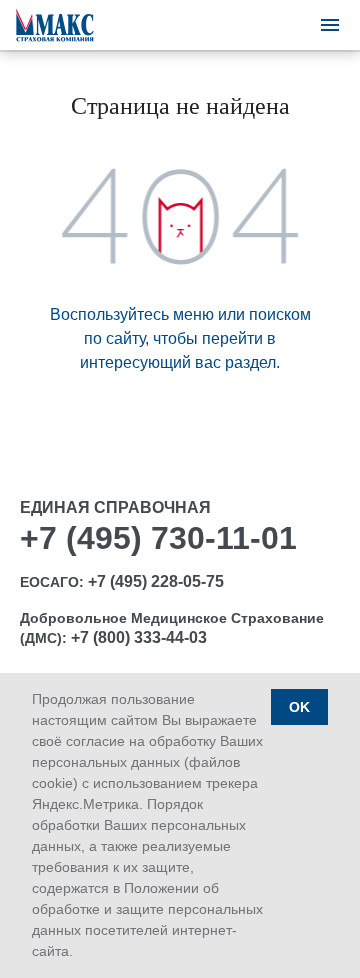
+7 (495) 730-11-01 (158, 538)
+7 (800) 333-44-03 (139, 637)
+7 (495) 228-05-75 (156, 581)
